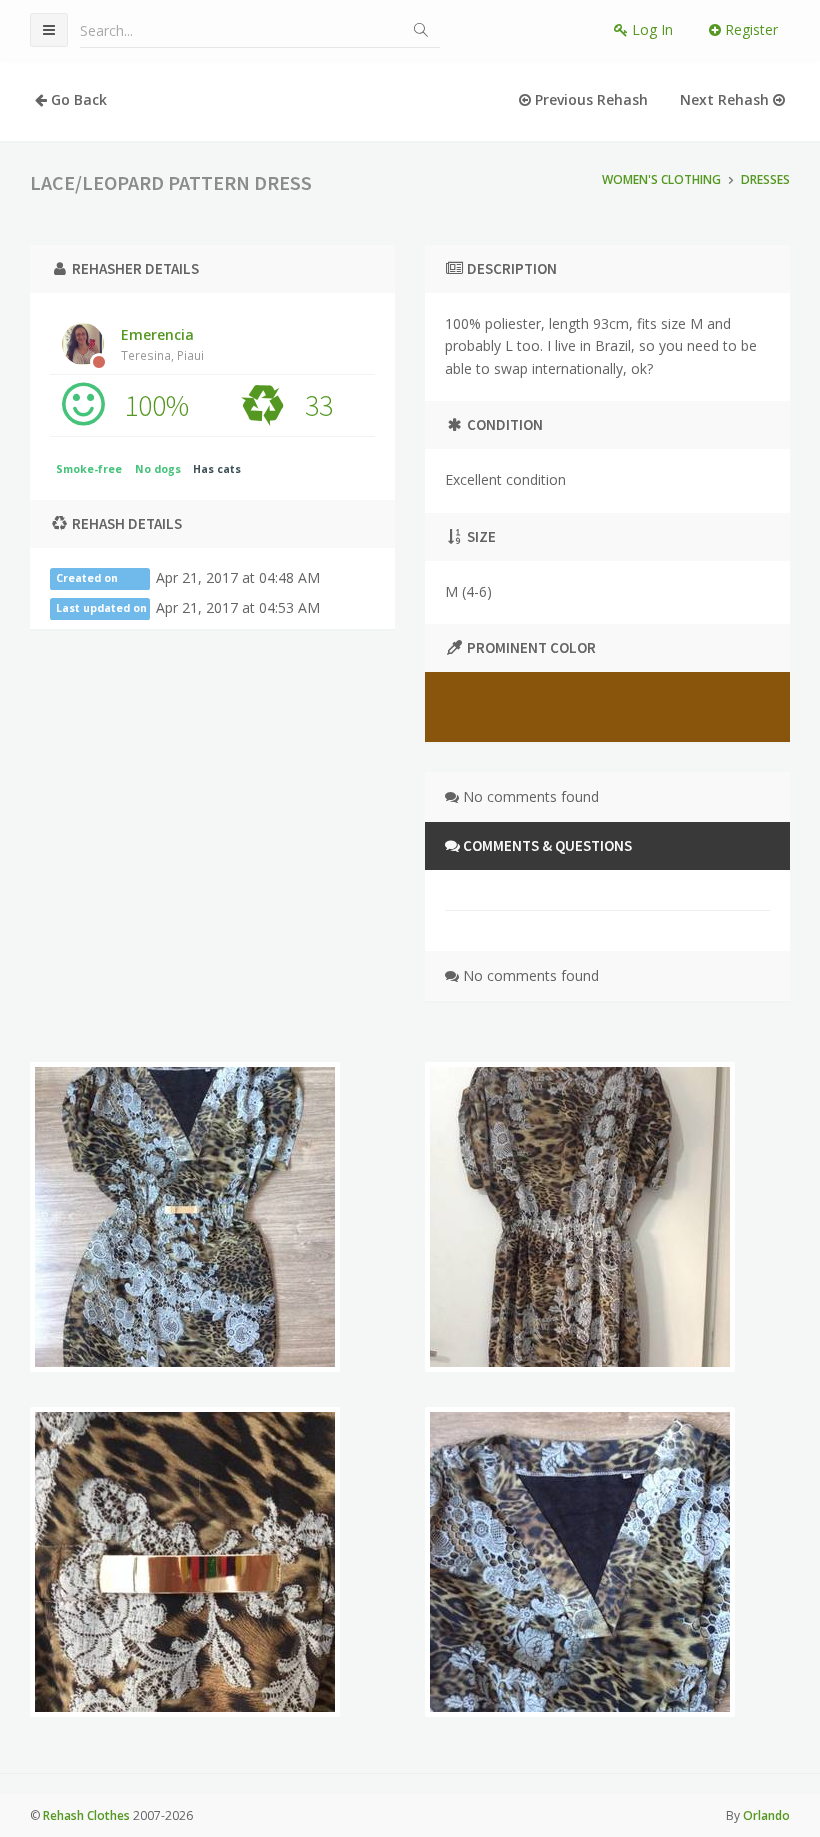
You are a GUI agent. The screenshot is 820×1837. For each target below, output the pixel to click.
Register (749, 29)
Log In (650, 29)
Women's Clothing (661, 179)
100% (156, 405)
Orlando (766, 1815)
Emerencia (162, 344)
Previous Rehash (589, 99)
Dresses (765, 179)
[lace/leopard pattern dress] (185, 1217)
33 (319, 405)
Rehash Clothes (86, 1815)
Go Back (77, 99)
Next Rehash (726, 99)
